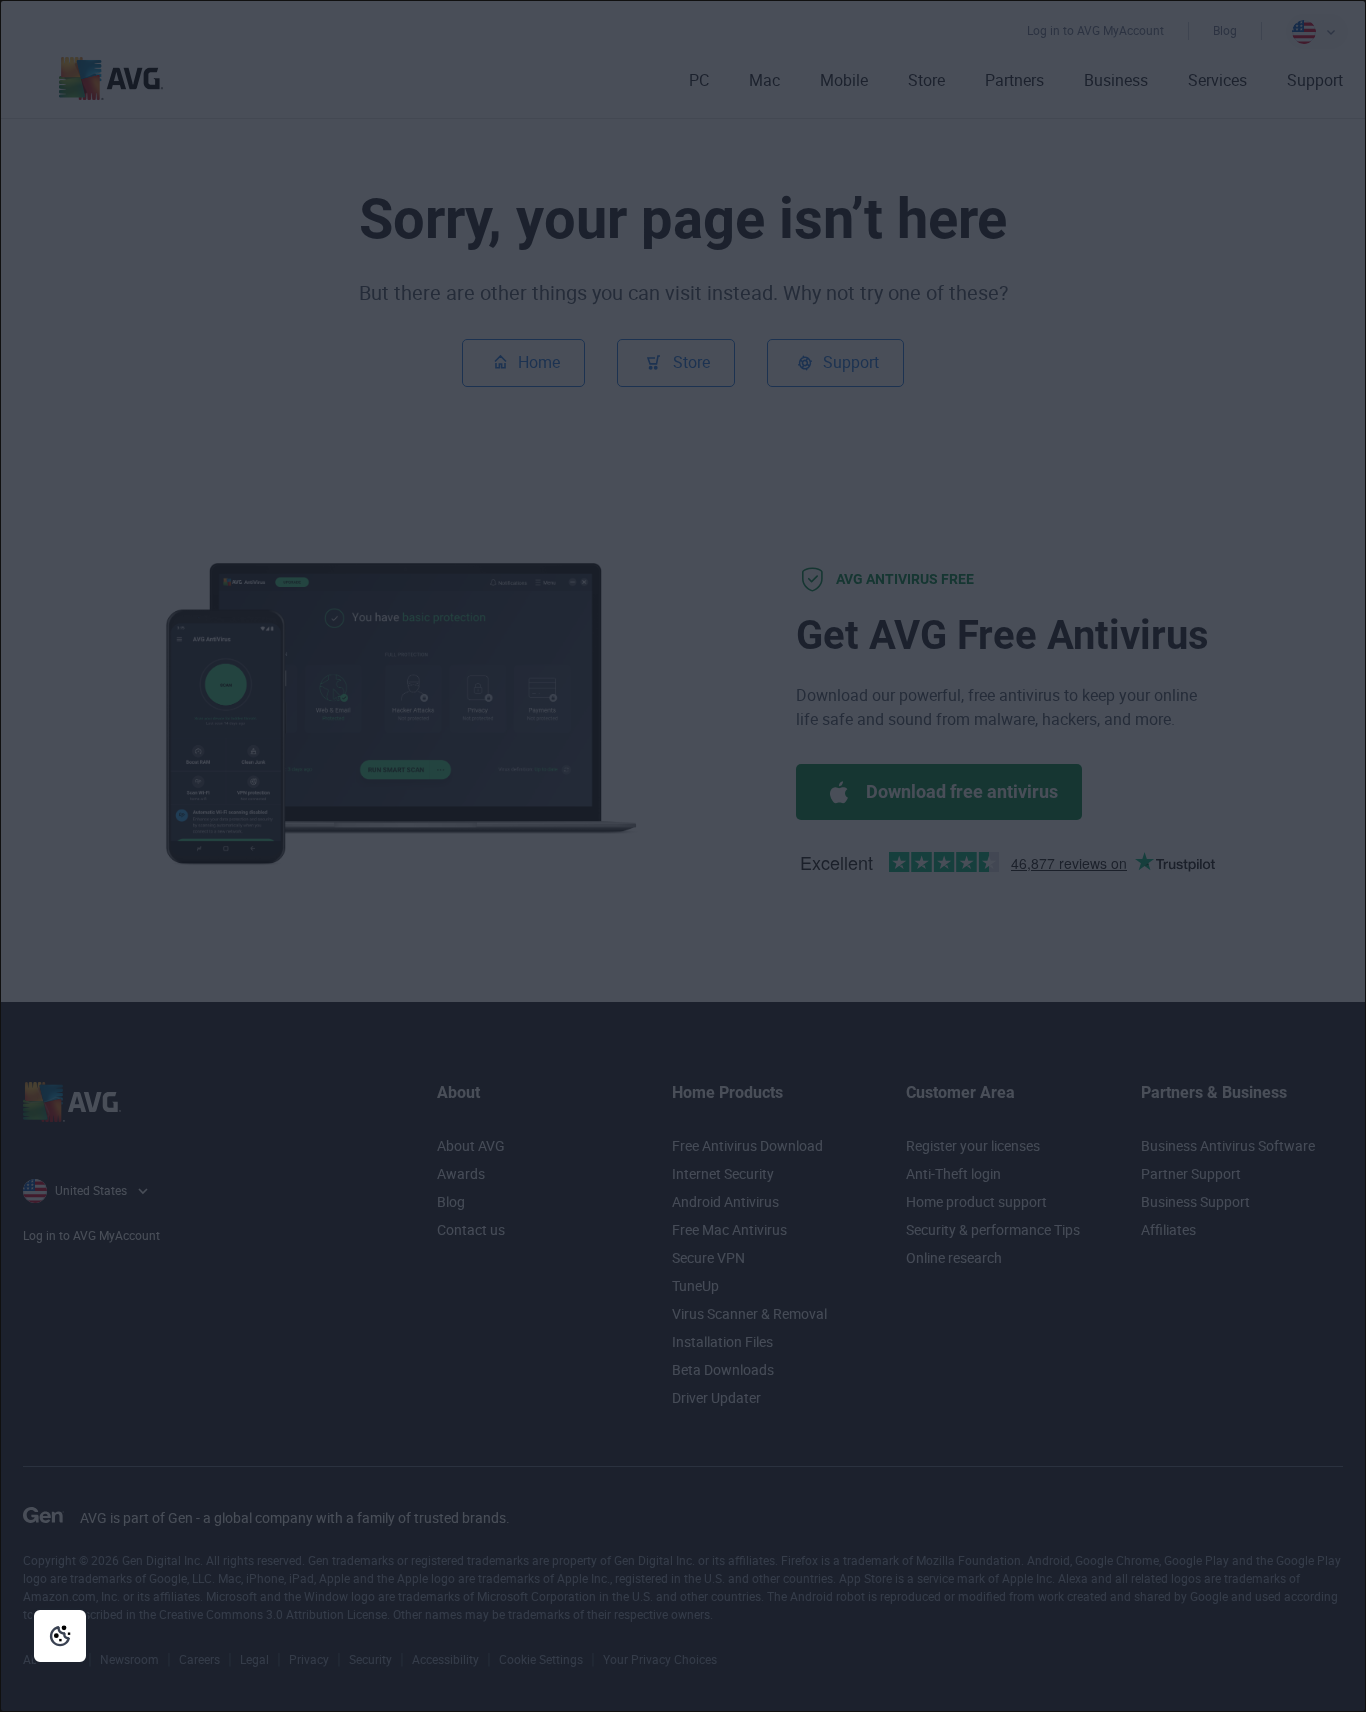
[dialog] (683, 856)
